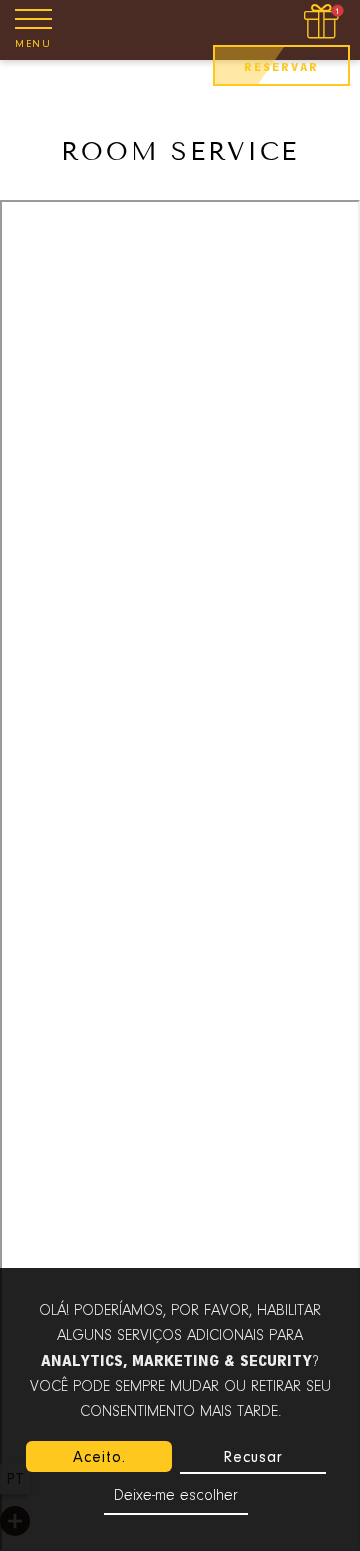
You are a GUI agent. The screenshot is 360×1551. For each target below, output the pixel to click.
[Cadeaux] (324, 22)
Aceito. (99, 1457)
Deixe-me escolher (176, 1496)
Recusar (253, 1457)
